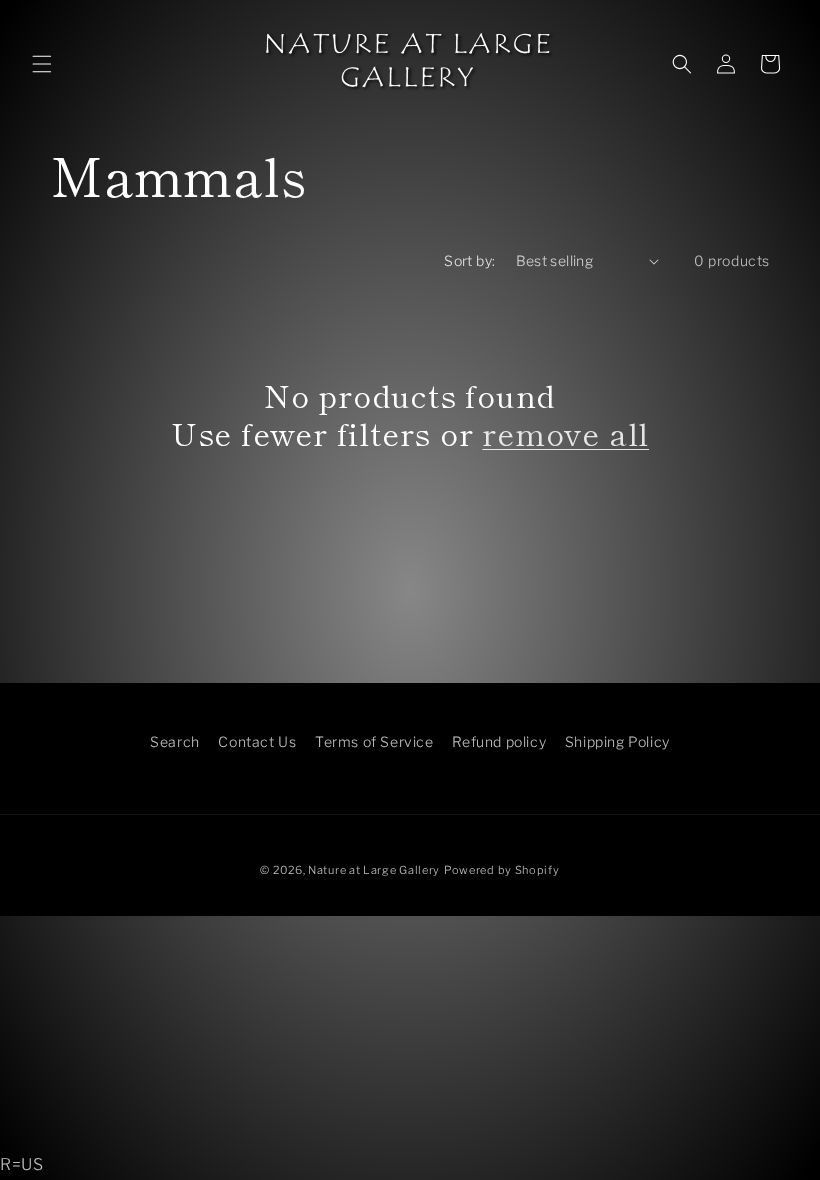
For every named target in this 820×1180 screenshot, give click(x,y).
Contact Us (257, 741)
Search (175, 741)
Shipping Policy (617, 741)
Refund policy (499, 741)
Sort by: (469, 260)
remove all (565, 433)
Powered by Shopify (502, 870)
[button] (42, 64)
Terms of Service (374, 741)
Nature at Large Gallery (374, 870)
